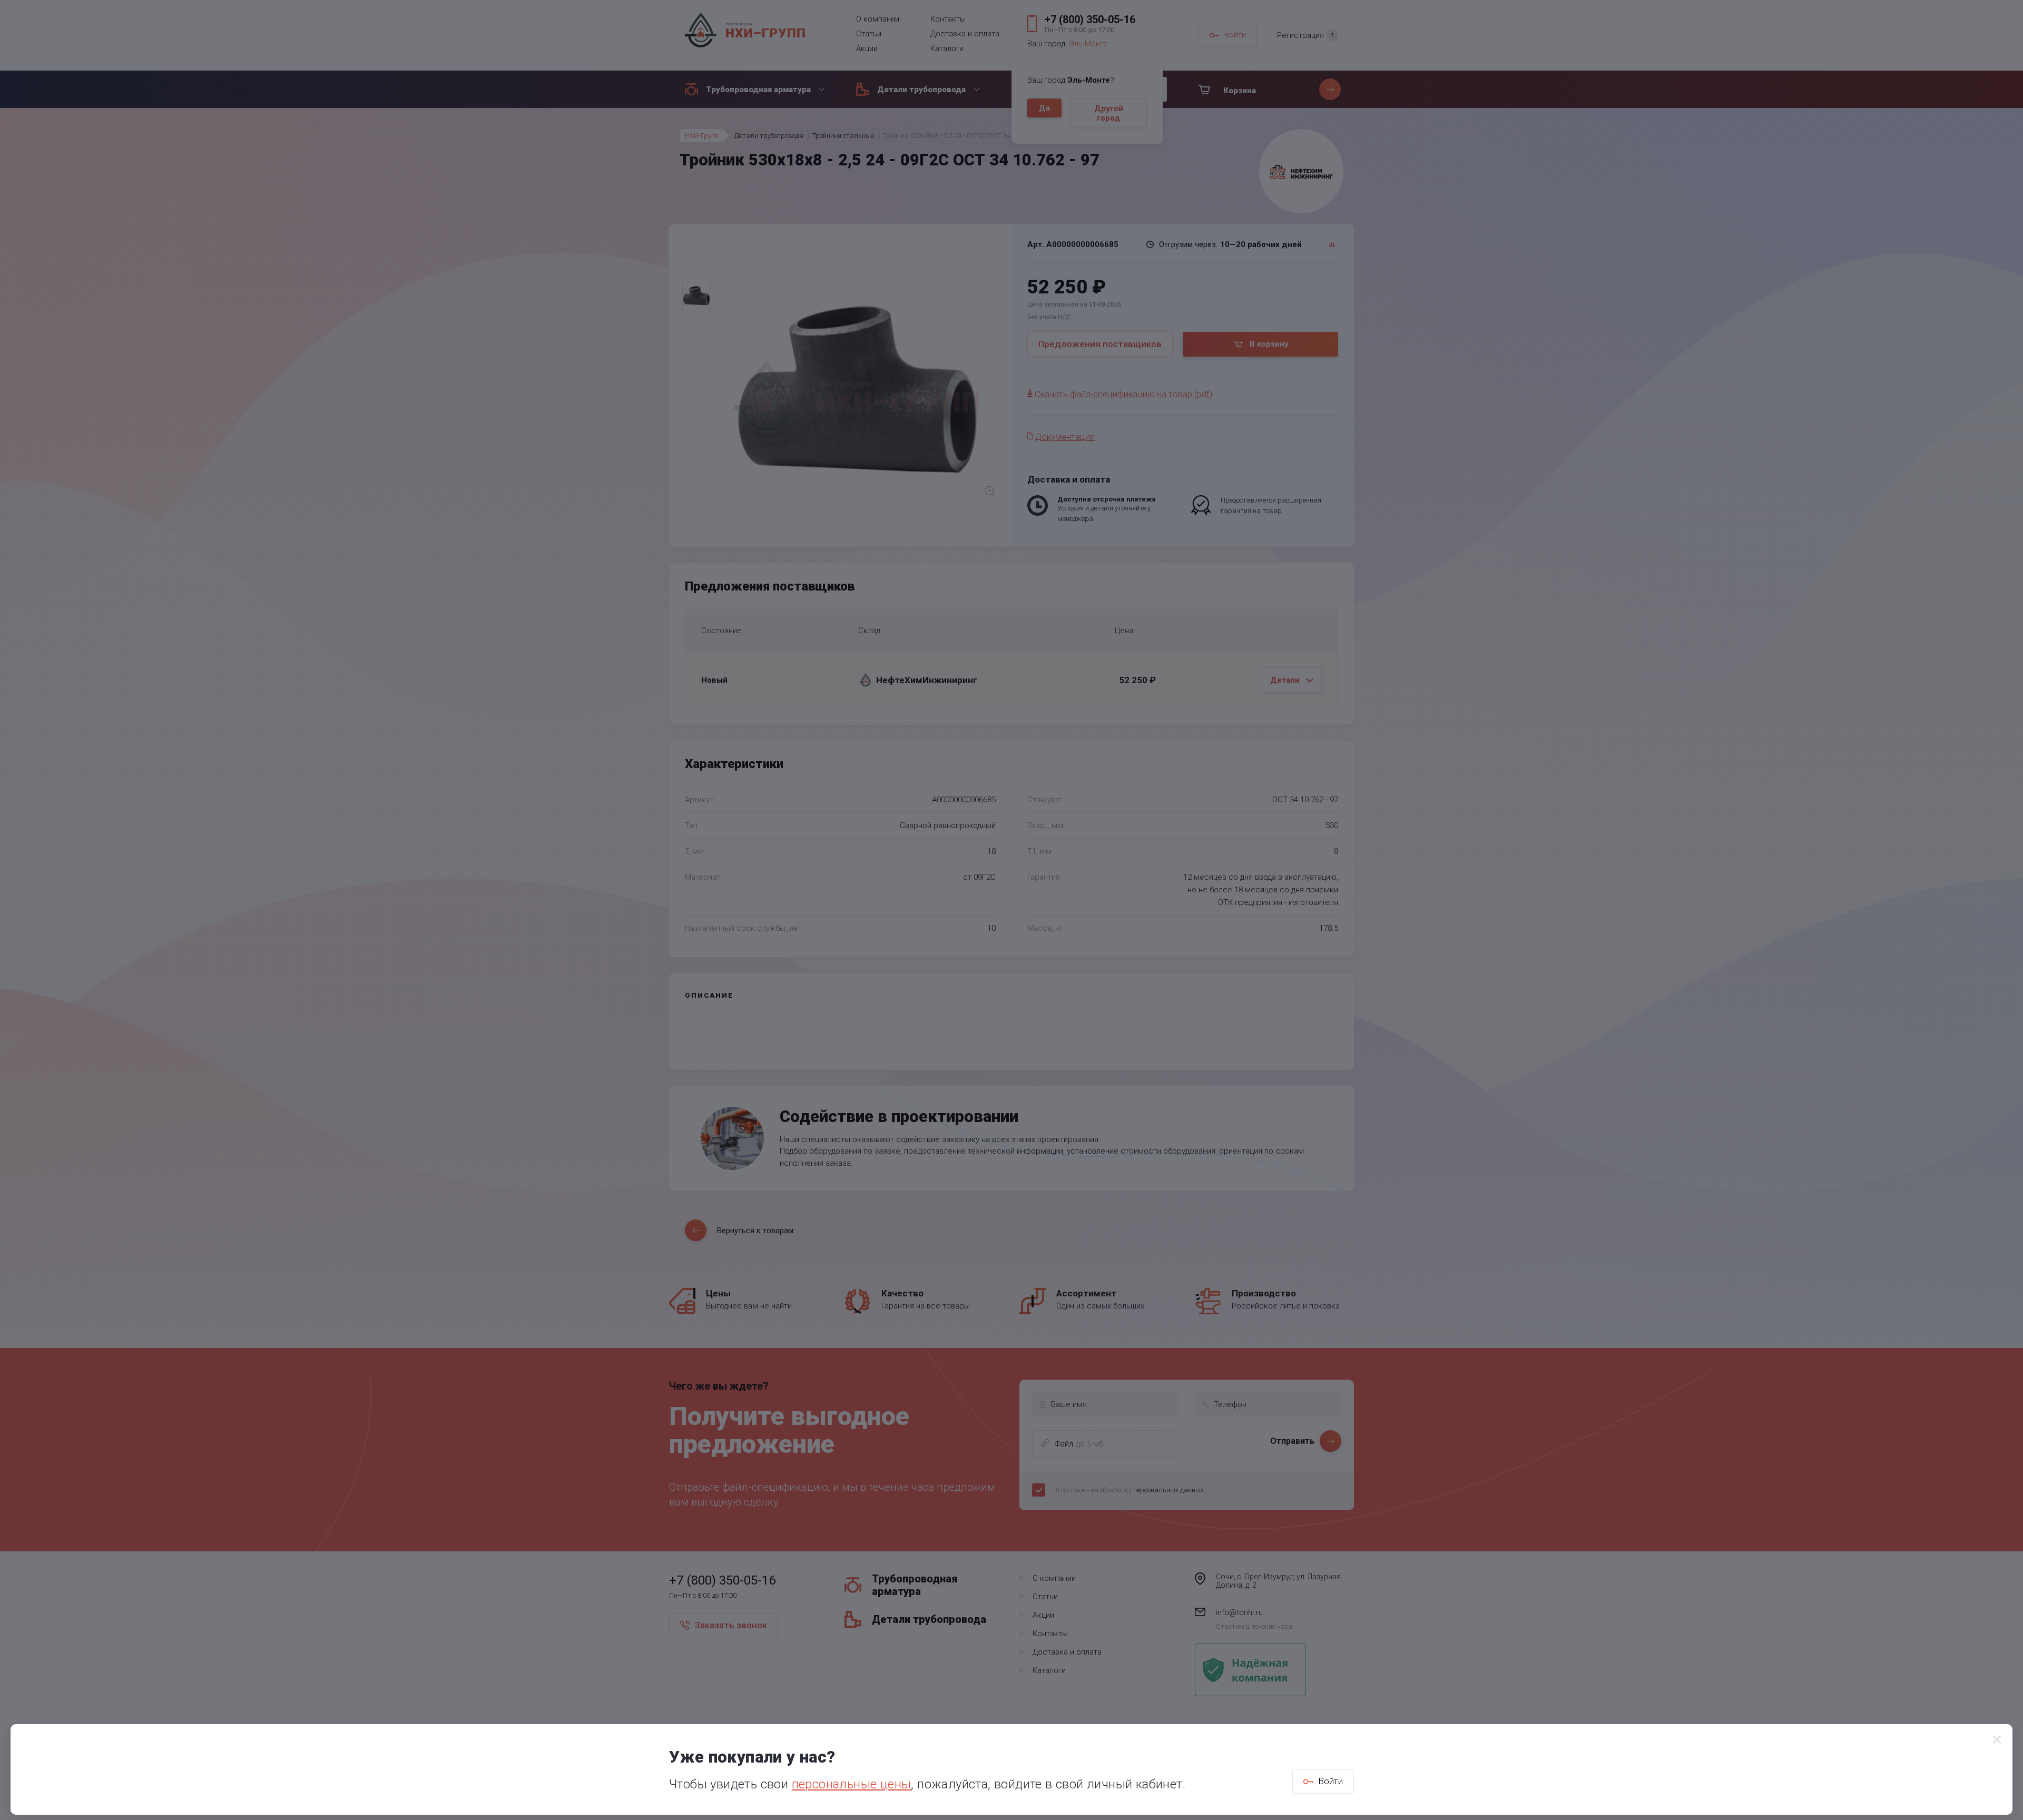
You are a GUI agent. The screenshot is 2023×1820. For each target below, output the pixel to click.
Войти (1330, 1781)
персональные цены (852, 1784)
